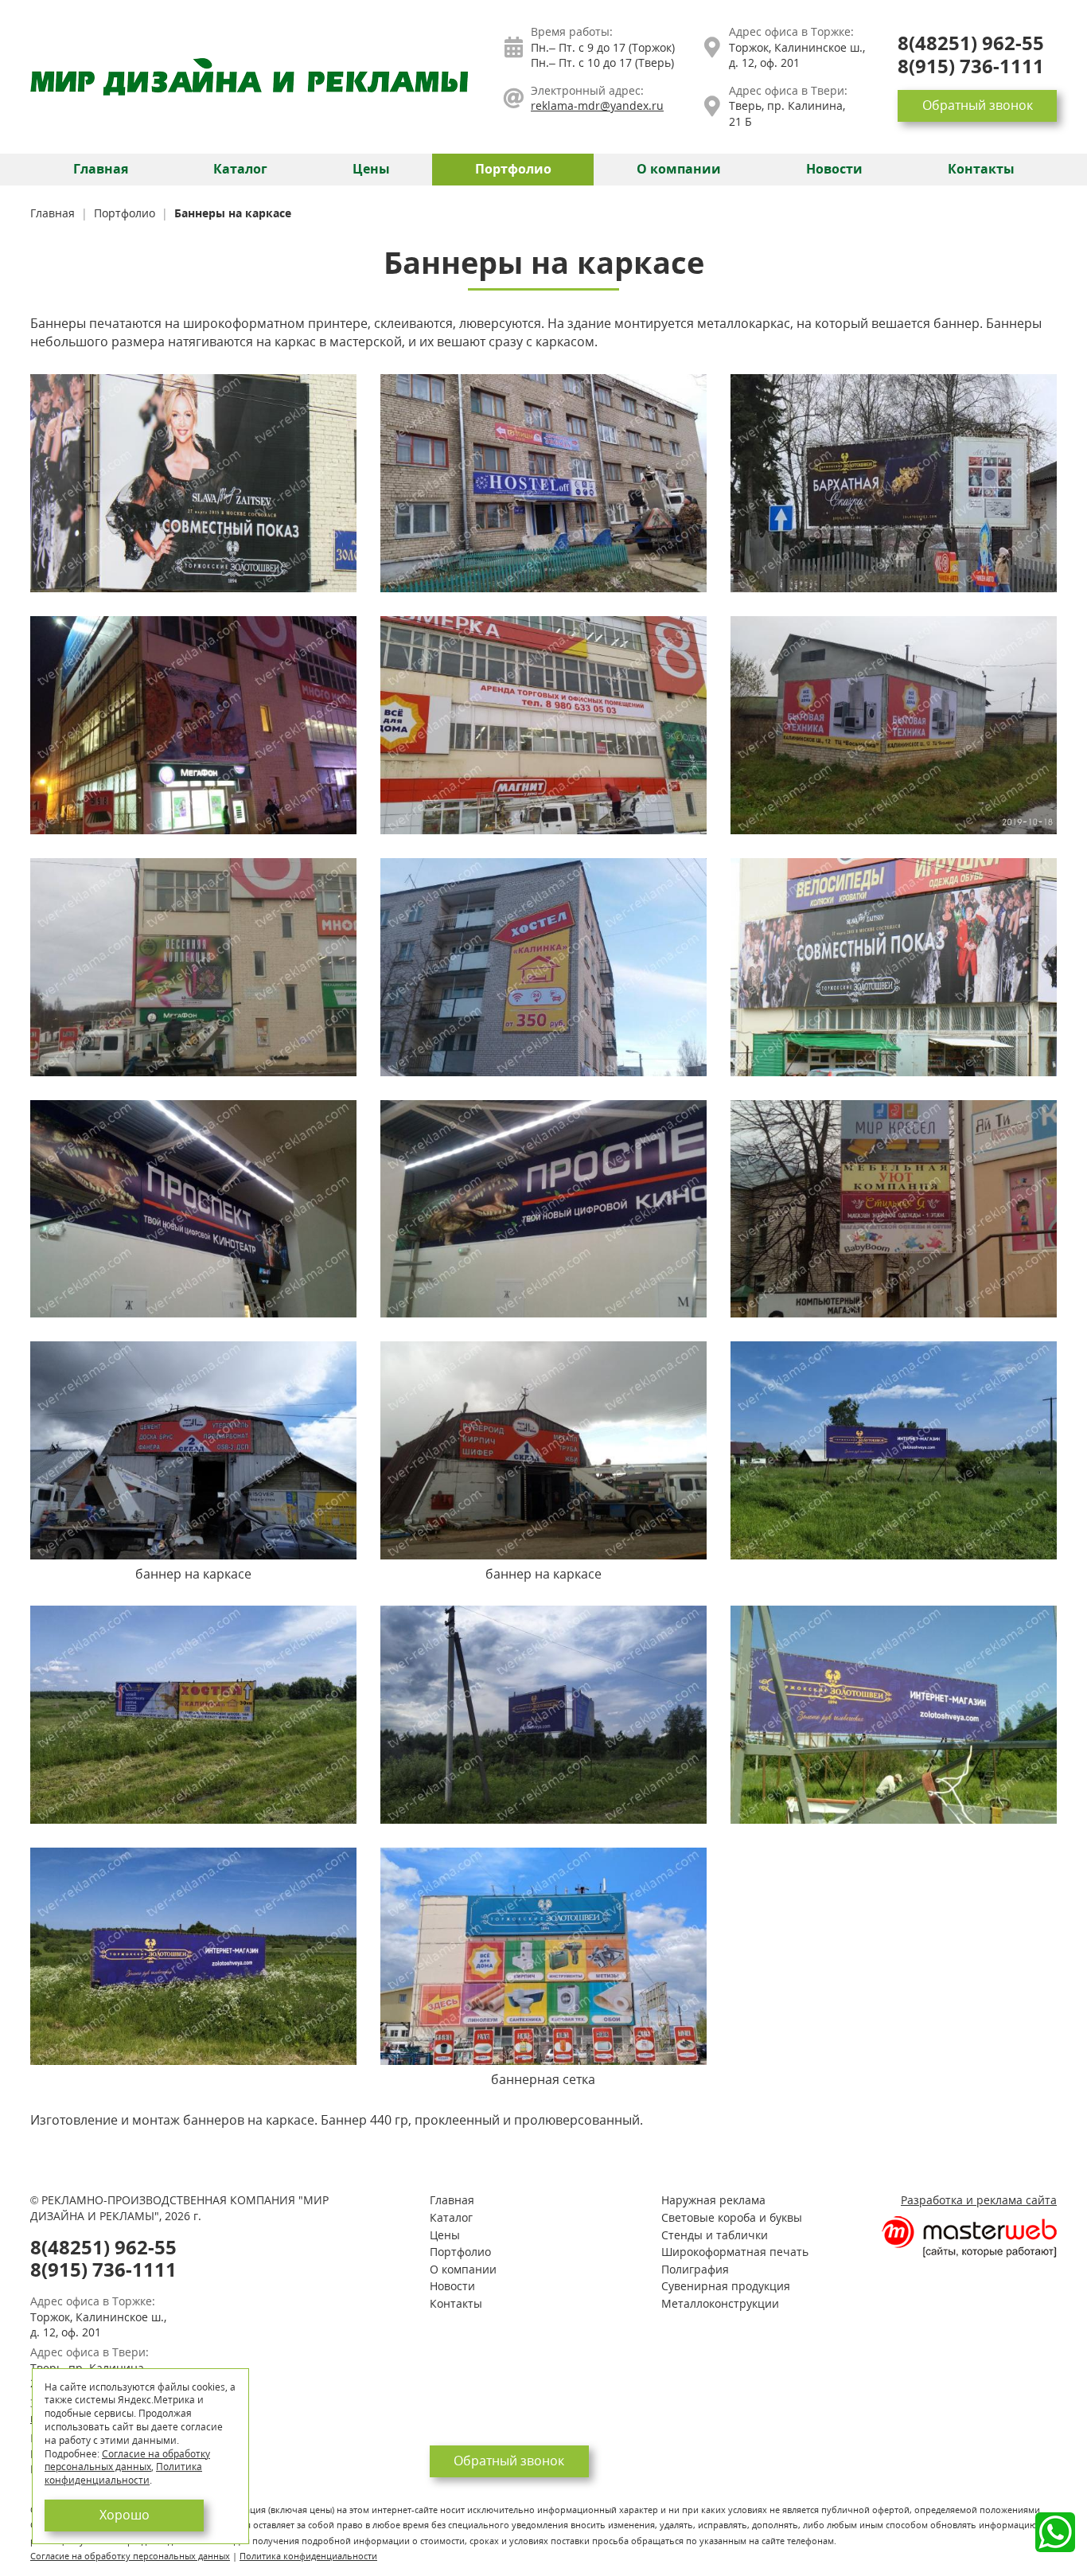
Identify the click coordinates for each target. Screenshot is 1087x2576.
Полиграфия (695, 2269)
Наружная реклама (713, 2200)
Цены (371, 169)
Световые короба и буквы (732, 2217)
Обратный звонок (978, 105)
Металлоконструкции (720, 2303)
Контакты (981, 169)
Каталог (240, 169)
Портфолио (513, 169)
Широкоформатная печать (735, 2252)
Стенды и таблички (715, 2235)
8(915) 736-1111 (971, 66)
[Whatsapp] (1055, 2532)
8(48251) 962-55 (971, 43)
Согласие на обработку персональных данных (130, 2556)
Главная (101, 169)
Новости (834, 169)
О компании (679, 169)
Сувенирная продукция (726, 2286)
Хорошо (125, 2515)
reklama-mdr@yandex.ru (597, 105)
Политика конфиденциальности (308, 2556)
